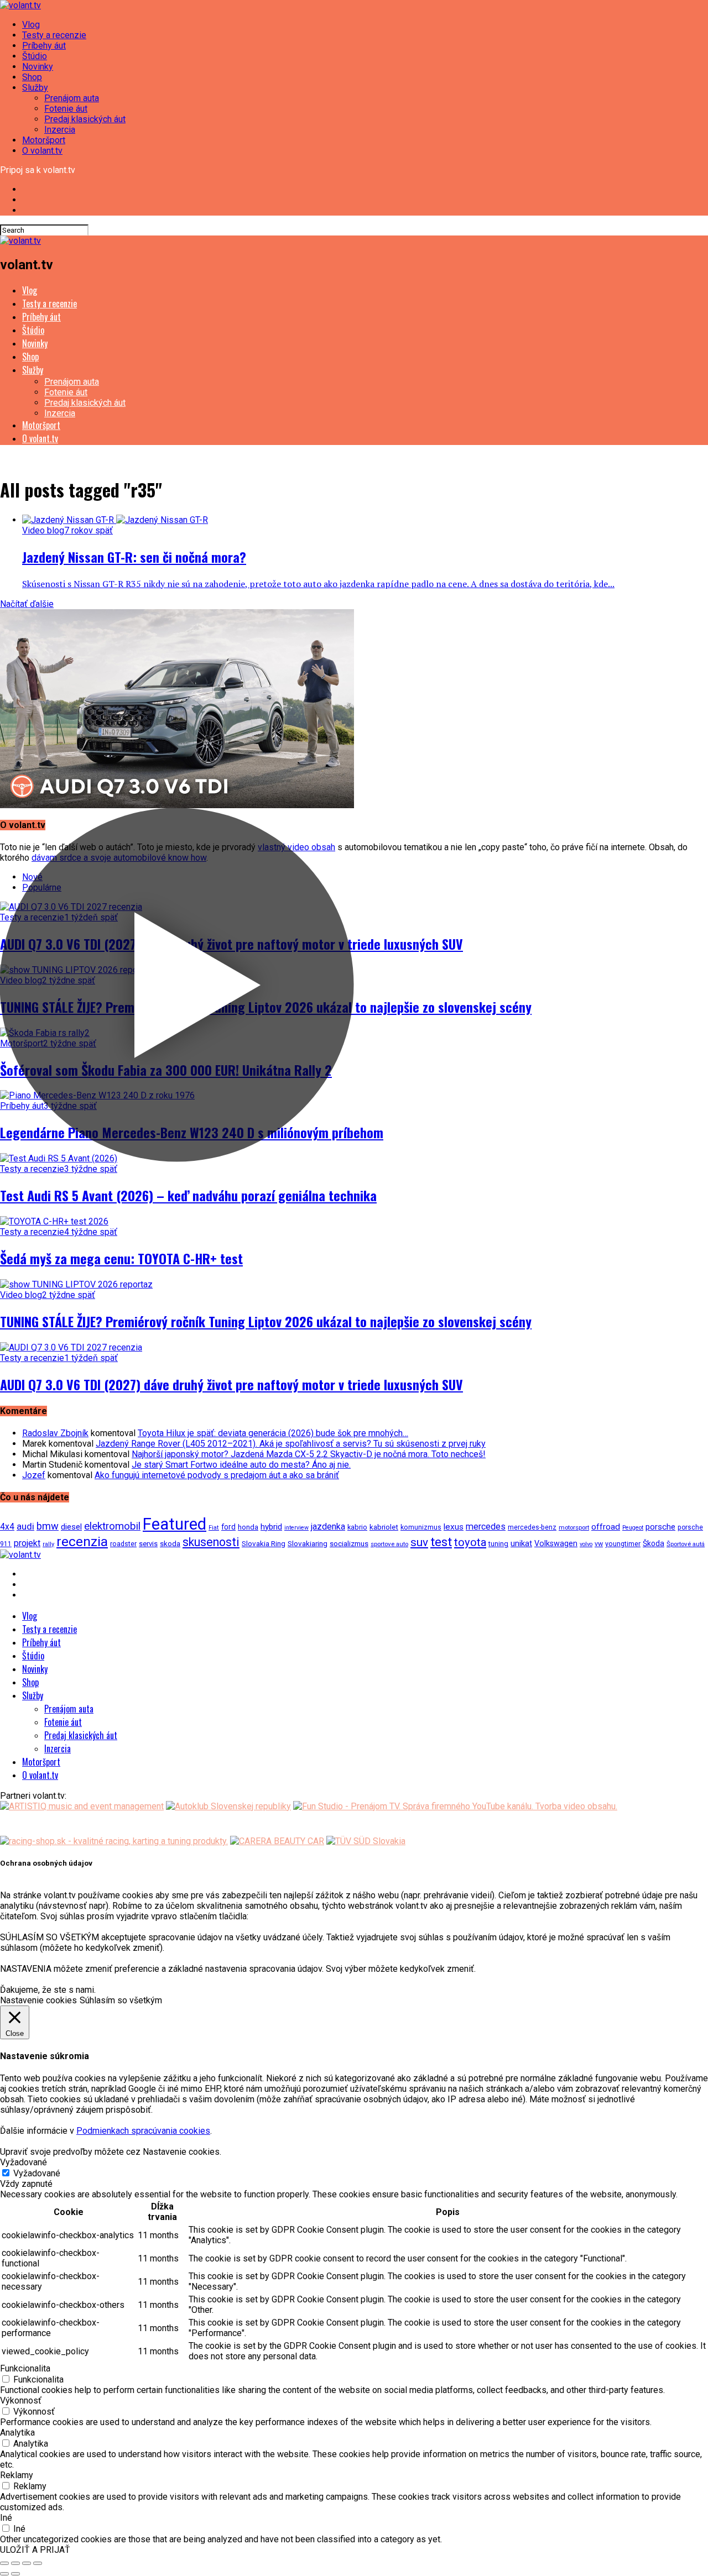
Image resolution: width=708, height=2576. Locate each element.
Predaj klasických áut (85, 119)
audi (25, 1526)
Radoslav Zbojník (55, 1433)
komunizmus (421, 1527)
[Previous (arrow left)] (4, 2574)
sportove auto (389, 1544)
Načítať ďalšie (27, 604)
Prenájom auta (72, 98)
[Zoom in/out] (38, 2563)
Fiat (214, 1528)
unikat (521, 1543)
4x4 (7, 1527)
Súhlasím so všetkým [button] (121, 2000)
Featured (175, 1524)
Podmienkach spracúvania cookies (143, 2131)
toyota (470, 1542)
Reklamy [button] (17, 2475)
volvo (586, 1544)
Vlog (31, 25)
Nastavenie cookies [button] (38, 2000)
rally (48, 1544)
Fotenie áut (66, 109)
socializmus (349, 1544)
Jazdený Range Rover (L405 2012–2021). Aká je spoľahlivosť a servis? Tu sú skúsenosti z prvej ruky (291, 1444)
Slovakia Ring (264, 1543)
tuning (498, 1544)
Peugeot (633, 1528)
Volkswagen (556, 1544)
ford (228, 1527)
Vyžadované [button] (24, 2162)
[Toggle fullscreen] (27, 2563)
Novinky (38, 67)
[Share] (15, 2563)
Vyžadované (37, 2173)
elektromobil (112, 1526)
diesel (71, 1527)
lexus (454, 1527)
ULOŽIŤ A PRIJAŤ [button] (35, 2550)
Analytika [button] (17, 2433)
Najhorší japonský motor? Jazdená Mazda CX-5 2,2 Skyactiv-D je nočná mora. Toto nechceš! (309, 1454)
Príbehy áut (44, 46)
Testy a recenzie (54, 35)
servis (148, 1544)
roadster (123, 1544)
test (441, 1542)
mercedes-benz (532, 1527)
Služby (35, 88)
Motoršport (44, 140)
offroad (606, 1527)
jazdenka (328, 1527)
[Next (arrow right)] (15, 2574)
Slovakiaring (308, 1544)
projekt (27, 1543)
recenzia (82, 1541)
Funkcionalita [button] (25, 2368)
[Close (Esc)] (4, 2563)
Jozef (34, 1475)
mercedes (486, 1527)
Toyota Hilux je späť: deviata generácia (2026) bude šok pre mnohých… (273, 1433)
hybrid (271, 1527)
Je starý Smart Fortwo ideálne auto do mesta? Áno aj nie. (241, 1465)
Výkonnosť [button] (21, 2400)
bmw (48, 1526)
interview (296, 1528)
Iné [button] (6, 2518)
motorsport (574, 1527)
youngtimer (623, 1544)
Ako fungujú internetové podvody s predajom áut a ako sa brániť (217, 1475)
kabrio (357, 1527)
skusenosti (211, 1542)
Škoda (654, 1543)
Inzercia (60, 130)
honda (248, 1527)
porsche (660, 1527)
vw (599, 1544)
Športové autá (686, 1544)
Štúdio (35, 56)
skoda (170, 1544)
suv (419, 1542)
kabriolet (384, 1527)
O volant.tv (42, 151)
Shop (32, 77)
